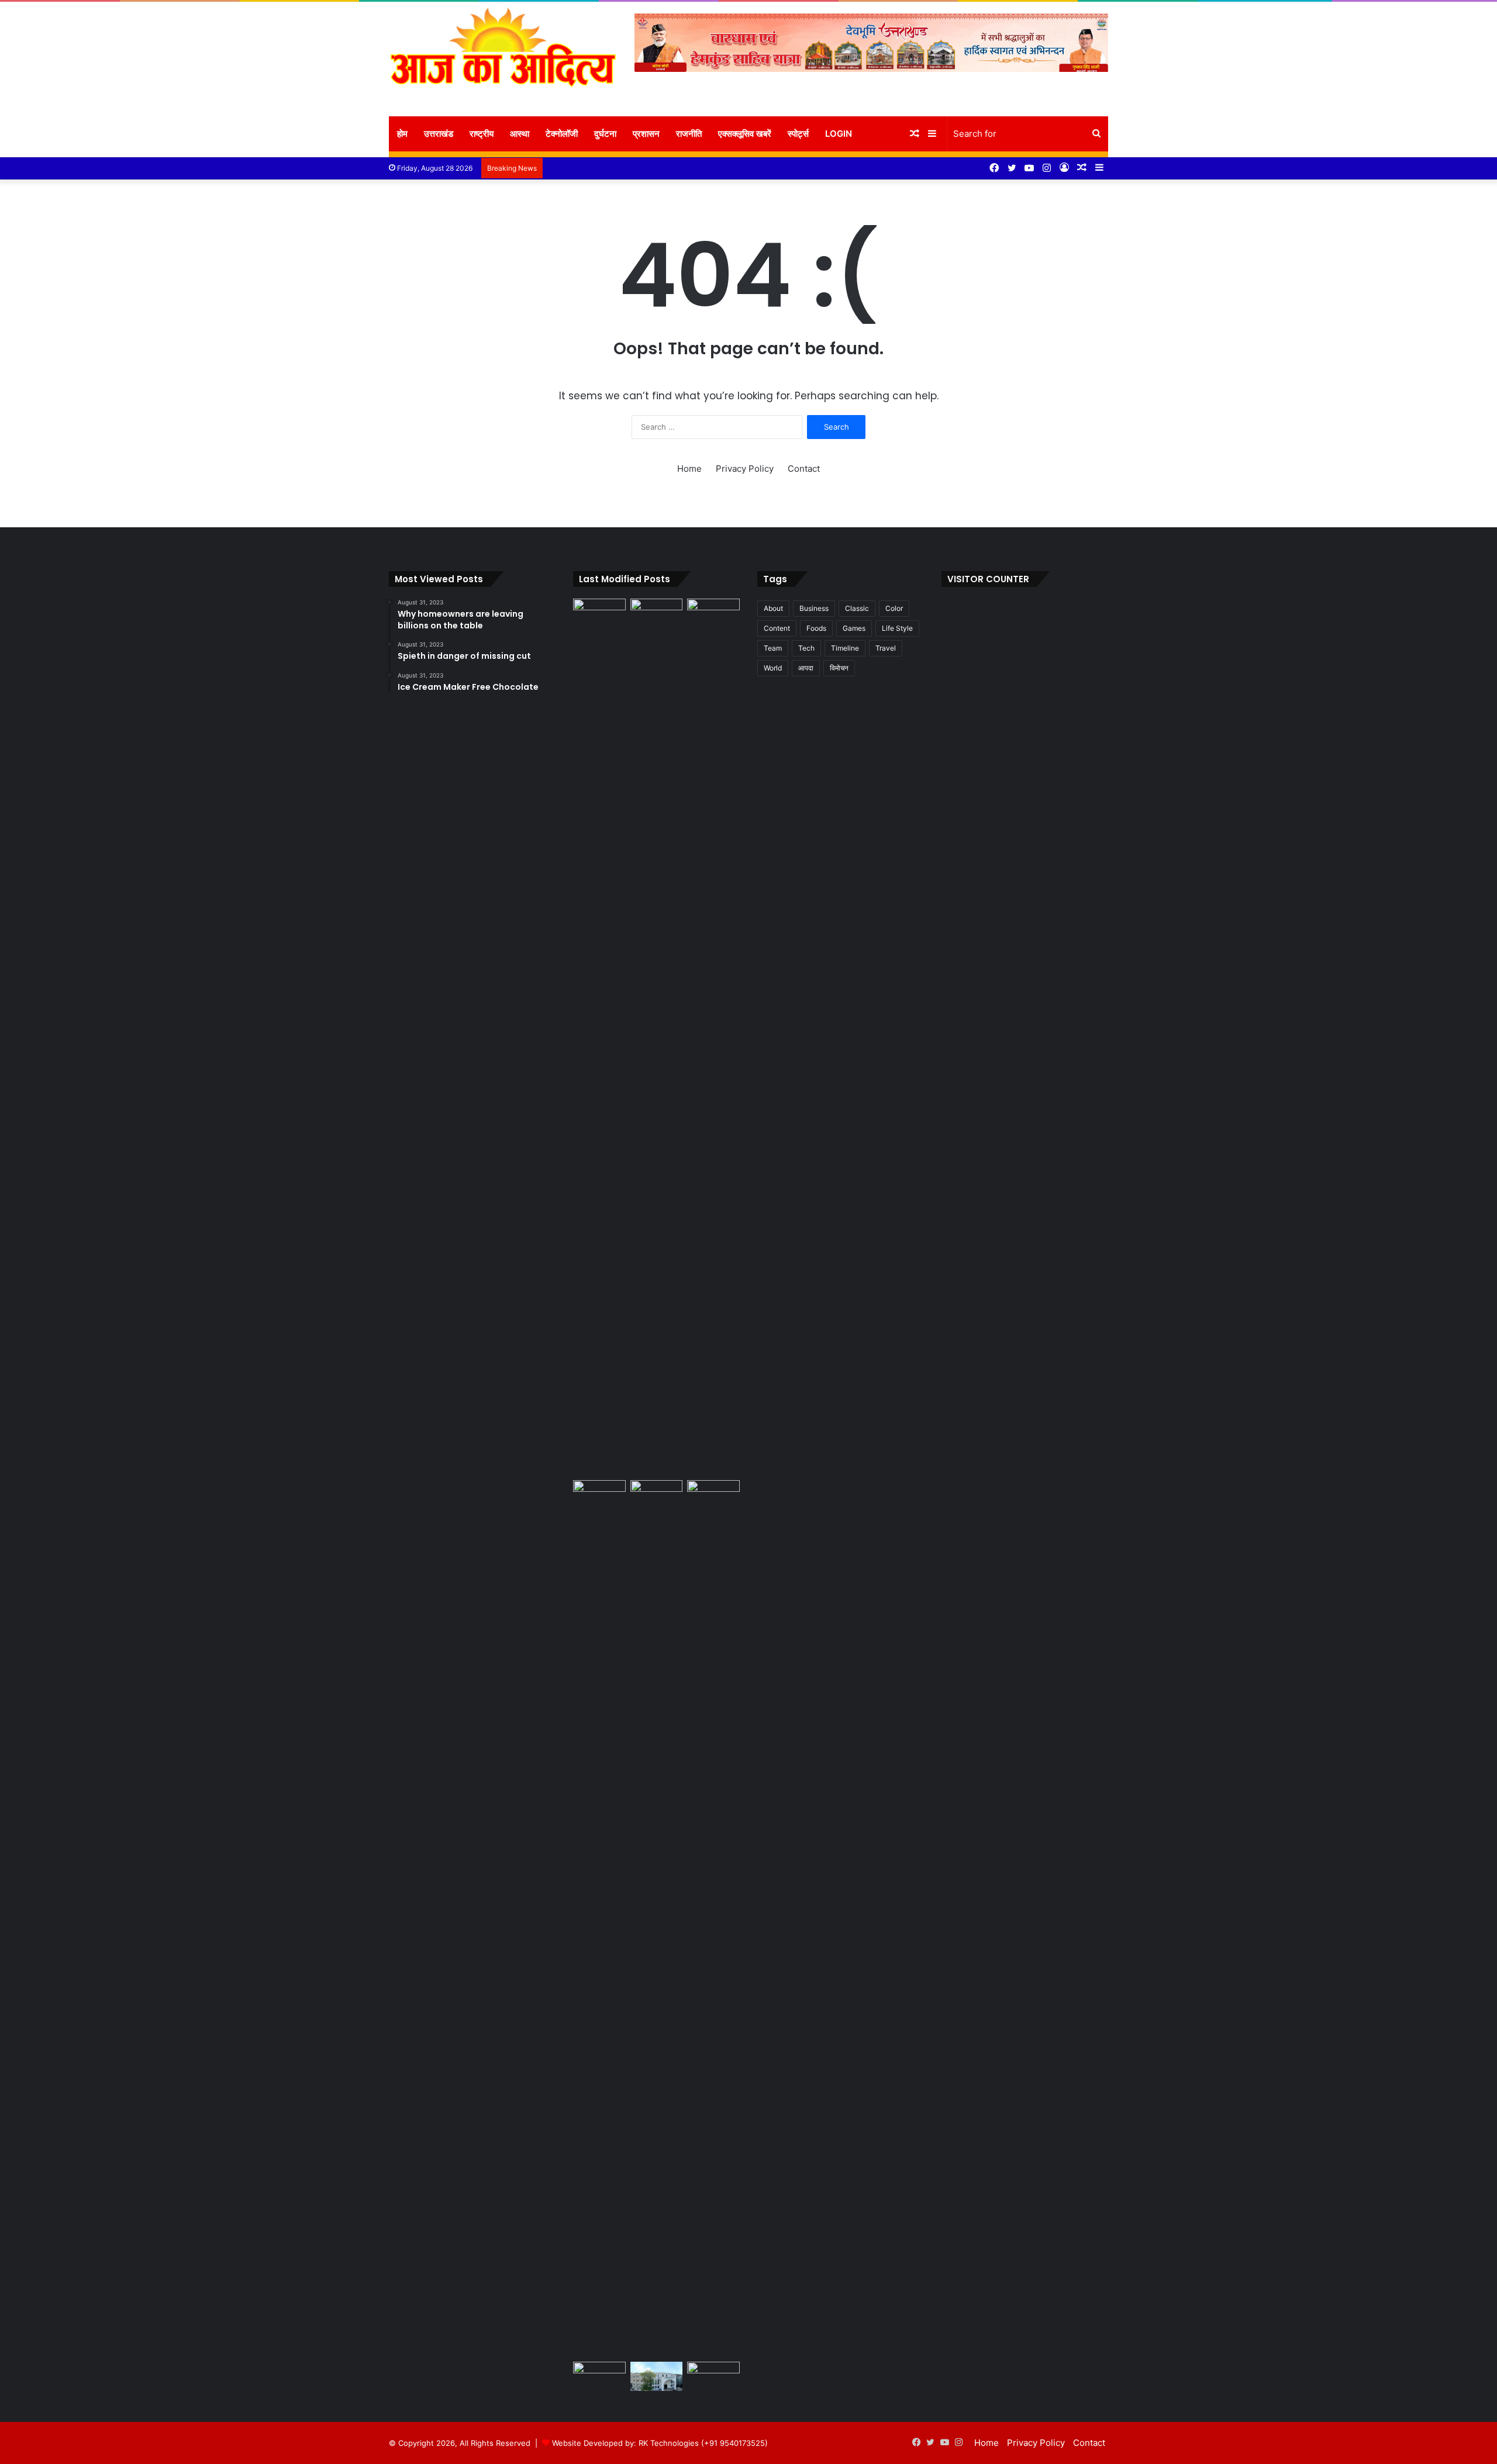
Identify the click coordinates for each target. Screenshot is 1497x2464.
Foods (816, 628)
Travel (886, 648)
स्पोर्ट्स (798, 134)
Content (777, 628)
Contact (804, 469)
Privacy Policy (745, 469)
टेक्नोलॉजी (562, 134)
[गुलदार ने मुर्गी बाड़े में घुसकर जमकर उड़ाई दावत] (657, 1037)
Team (773, 648)
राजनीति (689, 134)
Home (689, 469)
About (773, 608)
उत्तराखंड (439, 134)
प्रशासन (646, 134)
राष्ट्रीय (482, 134)
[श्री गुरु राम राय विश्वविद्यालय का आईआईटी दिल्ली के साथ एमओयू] (599, 2377)
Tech (806, 648)
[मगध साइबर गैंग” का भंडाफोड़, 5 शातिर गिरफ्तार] (713, 2377)
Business (814, 608)
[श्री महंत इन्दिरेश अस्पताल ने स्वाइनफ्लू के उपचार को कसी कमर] (657, 2377)
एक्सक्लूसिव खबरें (745, 134)
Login (839, 134)
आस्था (520, 134)
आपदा (806, 668)
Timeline (845, 648)
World (773, 668)
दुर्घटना (605, 134)
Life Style (897, 628)
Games (854, 628)
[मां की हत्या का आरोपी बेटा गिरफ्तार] (713, 614)
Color (894, 608)
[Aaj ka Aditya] (503, 59)
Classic (857, 608)
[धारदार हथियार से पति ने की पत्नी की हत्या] (599, 1919)
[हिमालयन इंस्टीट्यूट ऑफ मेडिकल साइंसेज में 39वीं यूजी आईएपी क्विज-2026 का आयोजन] (657, 1495)
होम (402, 134)
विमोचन (839, 668)
